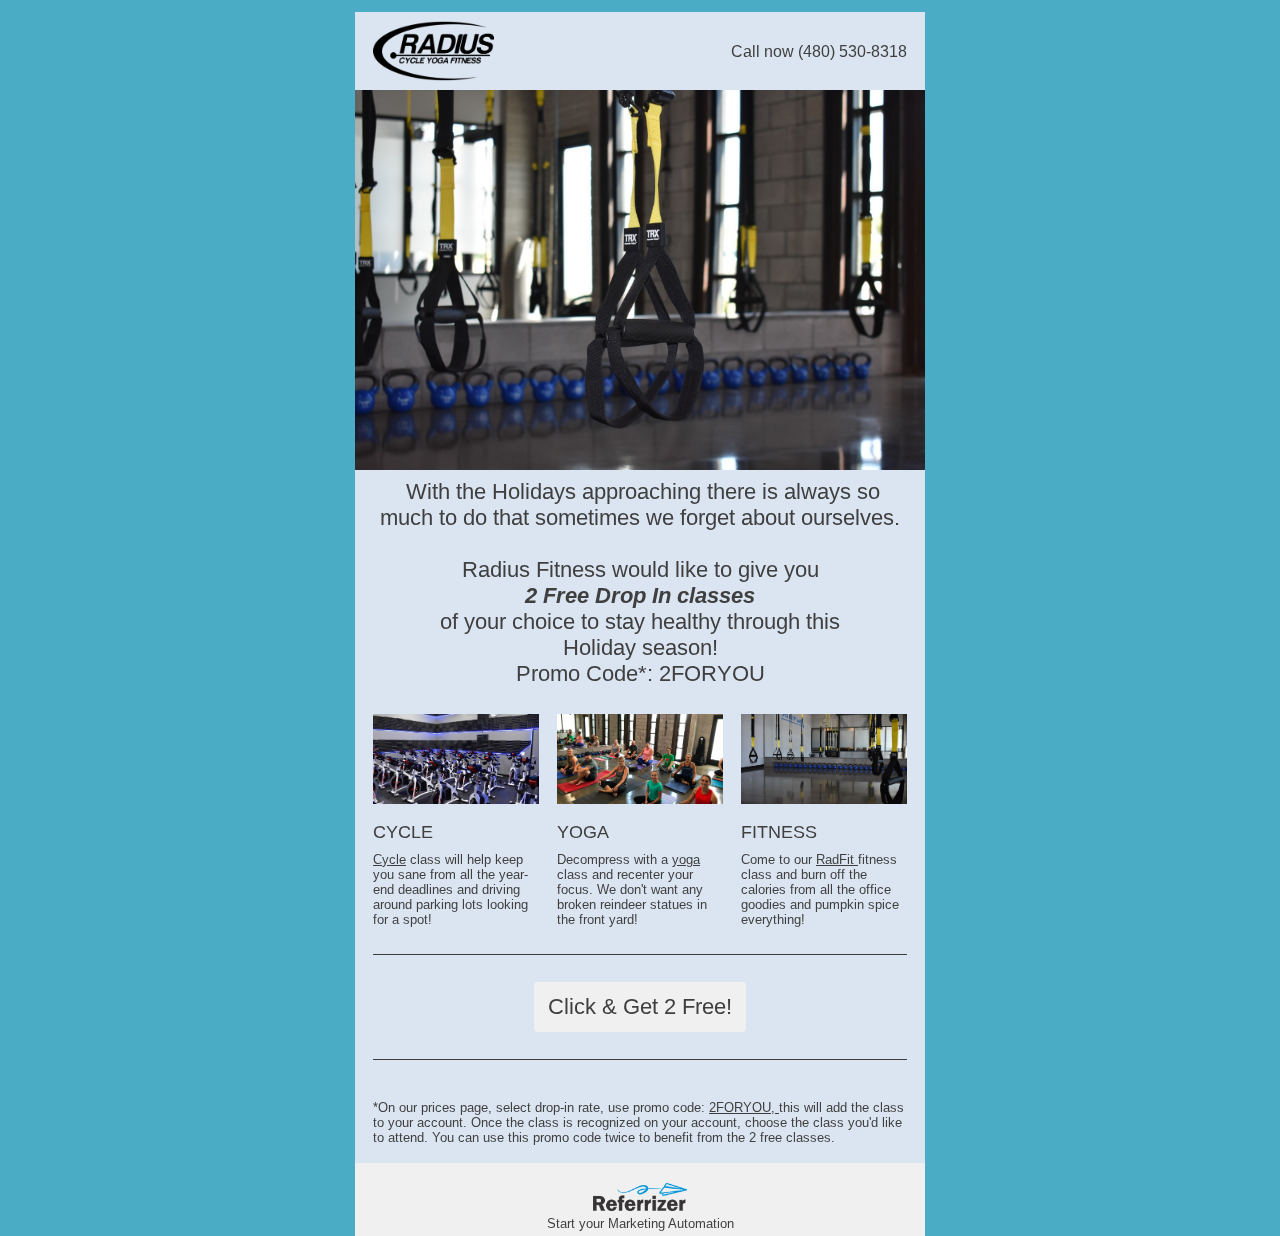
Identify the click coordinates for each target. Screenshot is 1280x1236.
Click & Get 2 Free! (640, 1006)
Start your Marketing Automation (640, 1223)
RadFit (837, 859)
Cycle (389, 859)
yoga (686, 859)
